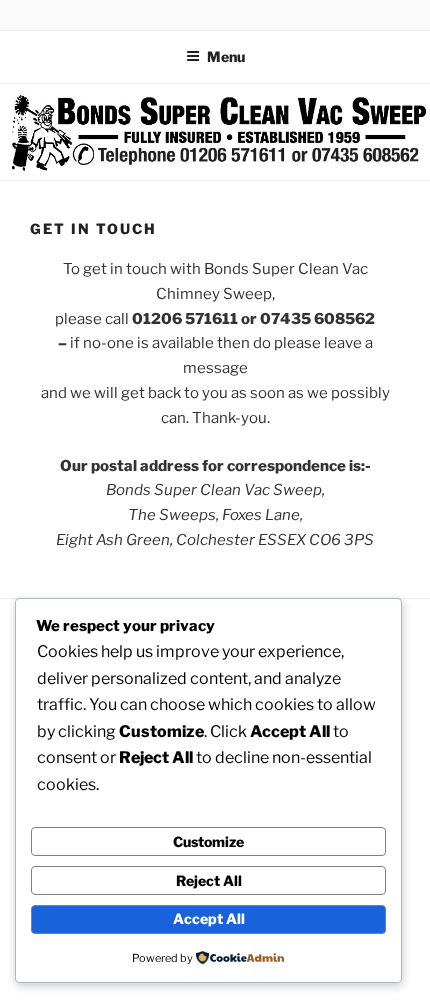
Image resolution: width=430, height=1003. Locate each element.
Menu (226, 56)
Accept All (209, 918)
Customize (208, 841)
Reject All (209, 880)
